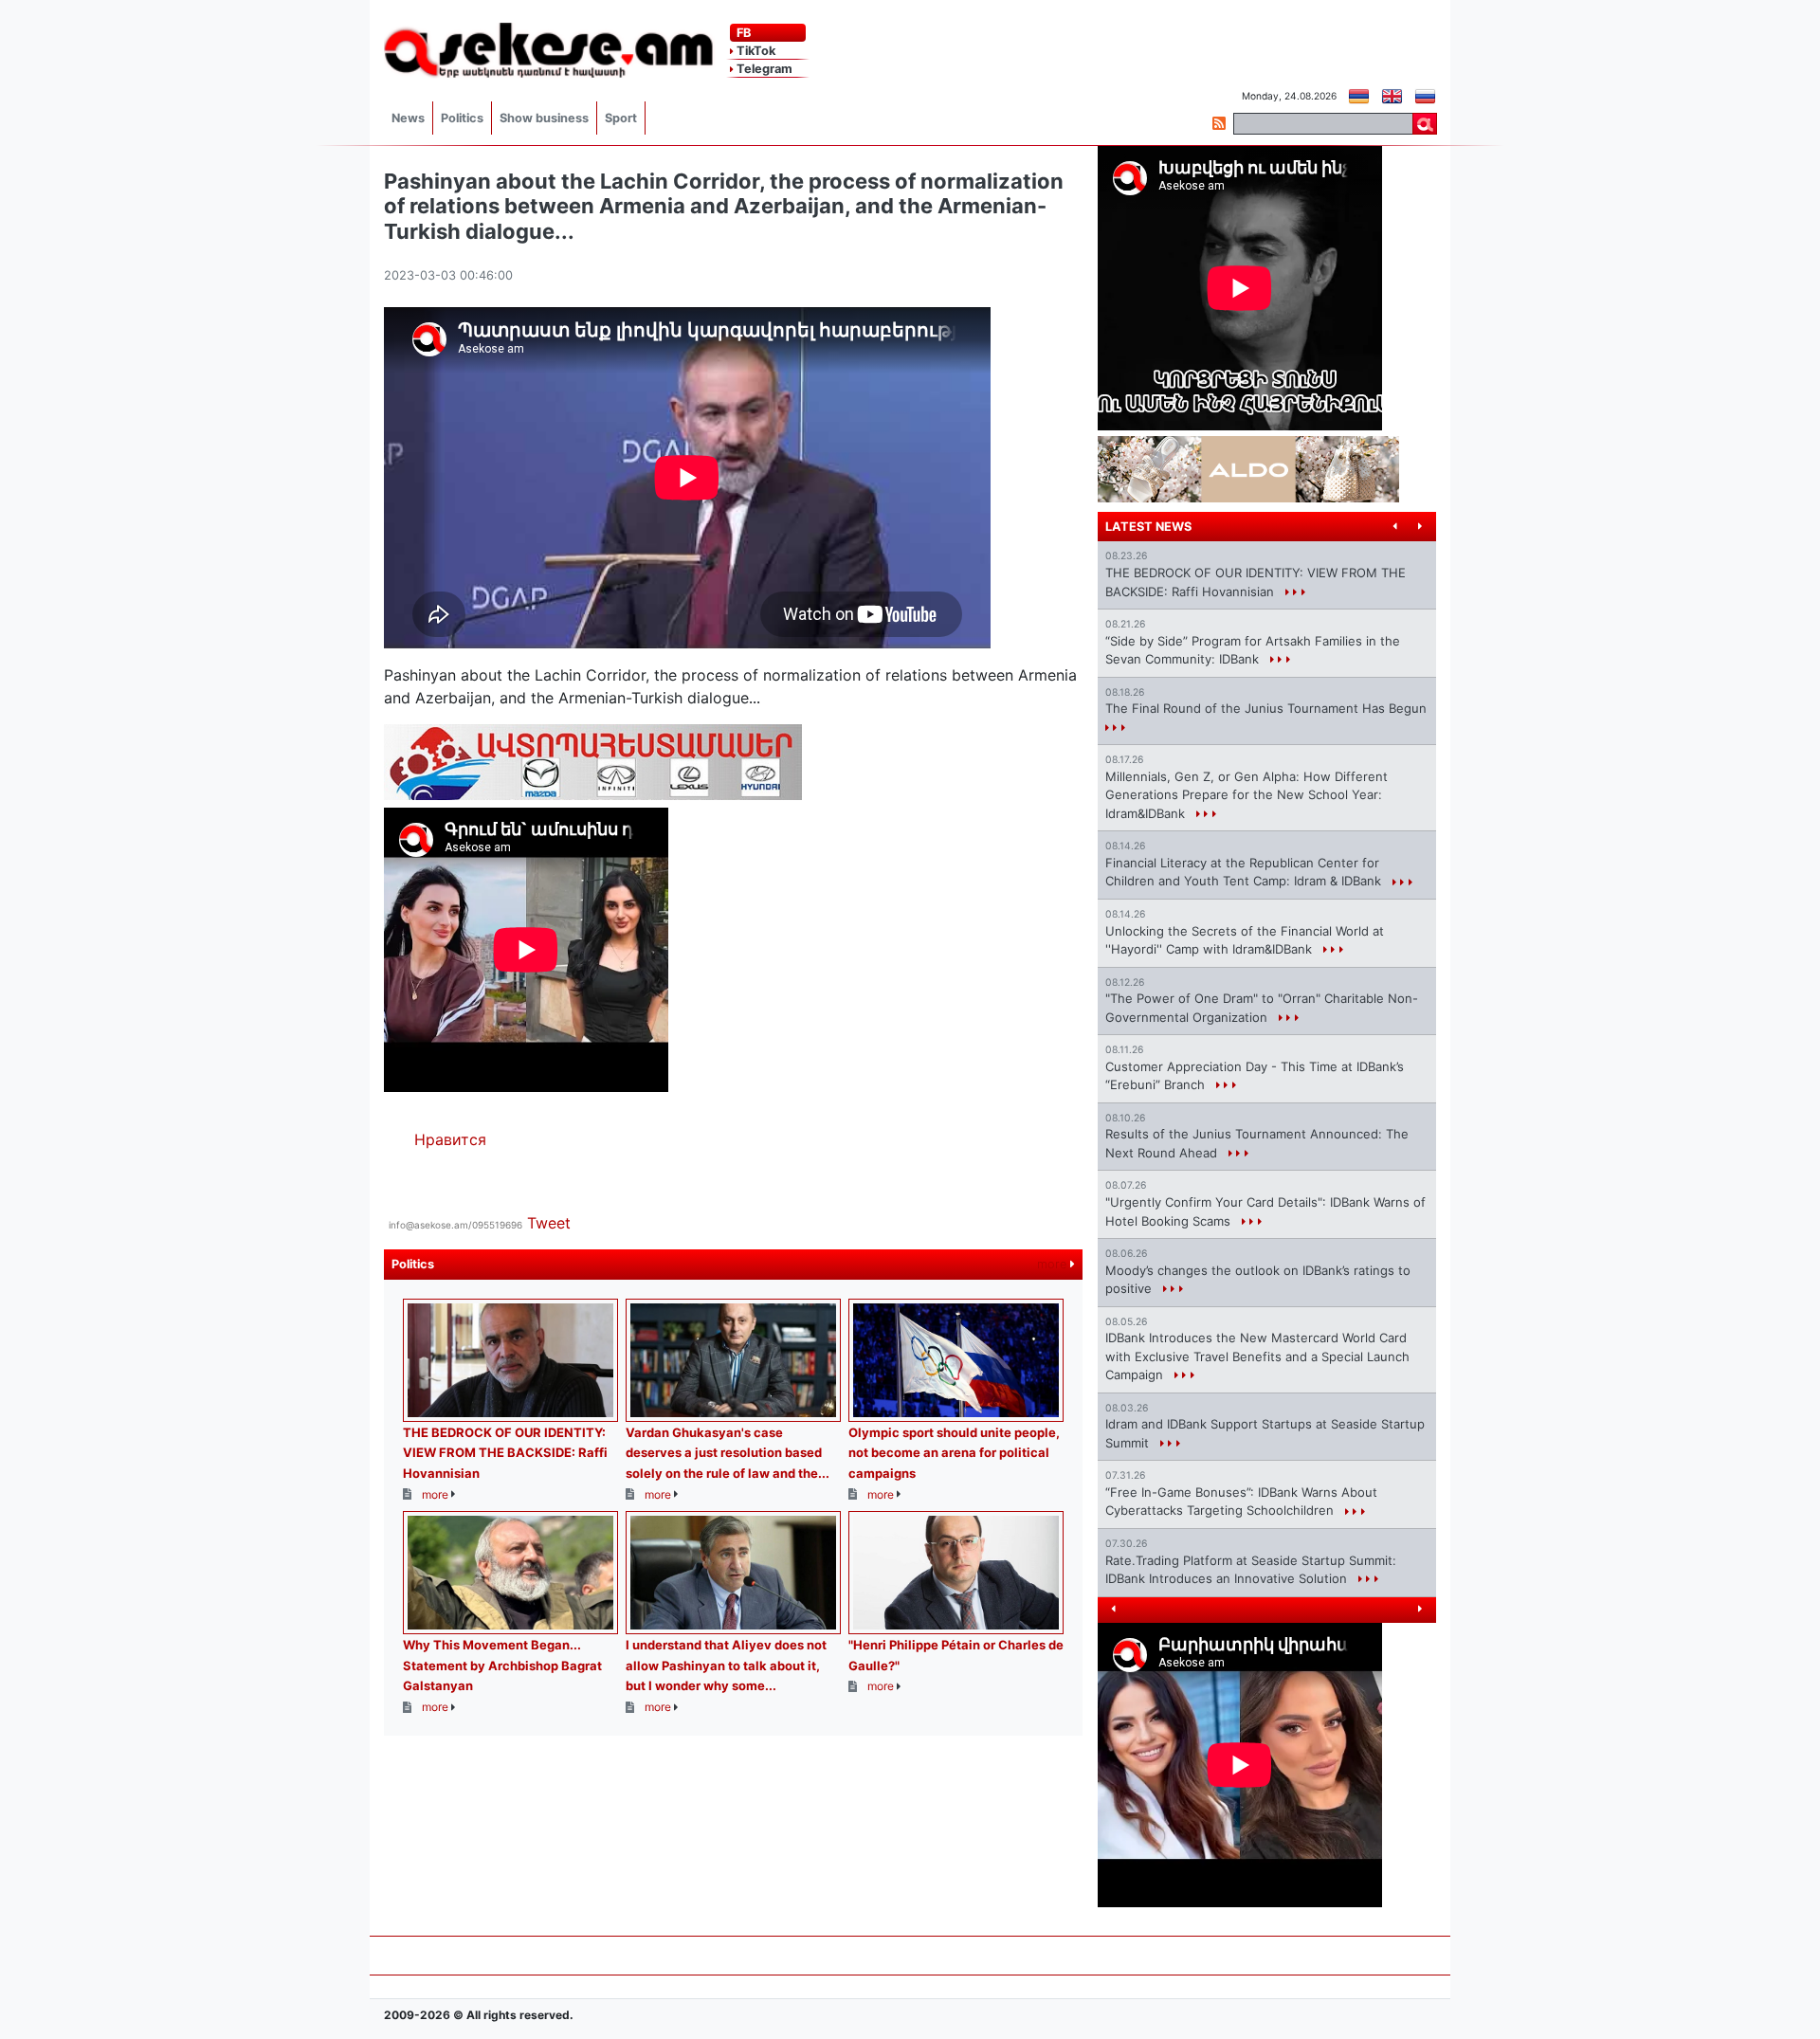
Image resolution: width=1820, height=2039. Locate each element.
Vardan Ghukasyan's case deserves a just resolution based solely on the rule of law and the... (728, 1453)
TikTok (755, 51)
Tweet (549, 1223)
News (408, 118)
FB (742, 33)
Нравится (450, 1139)
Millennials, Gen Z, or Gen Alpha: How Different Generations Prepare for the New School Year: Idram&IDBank (1247, 795)
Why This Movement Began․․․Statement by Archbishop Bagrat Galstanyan (502, 1665)
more (1054, 1264)
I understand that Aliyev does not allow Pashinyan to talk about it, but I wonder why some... (726, 1665)
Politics (462, 118)
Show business (544, 118)
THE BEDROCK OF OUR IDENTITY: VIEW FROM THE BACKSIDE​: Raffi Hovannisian (505, 1453)
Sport (621, 118)
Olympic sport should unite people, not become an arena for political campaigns (954, 1453)
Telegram (763, 69)
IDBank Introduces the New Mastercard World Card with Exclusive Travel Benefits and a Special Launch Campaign (1257, 1356)
